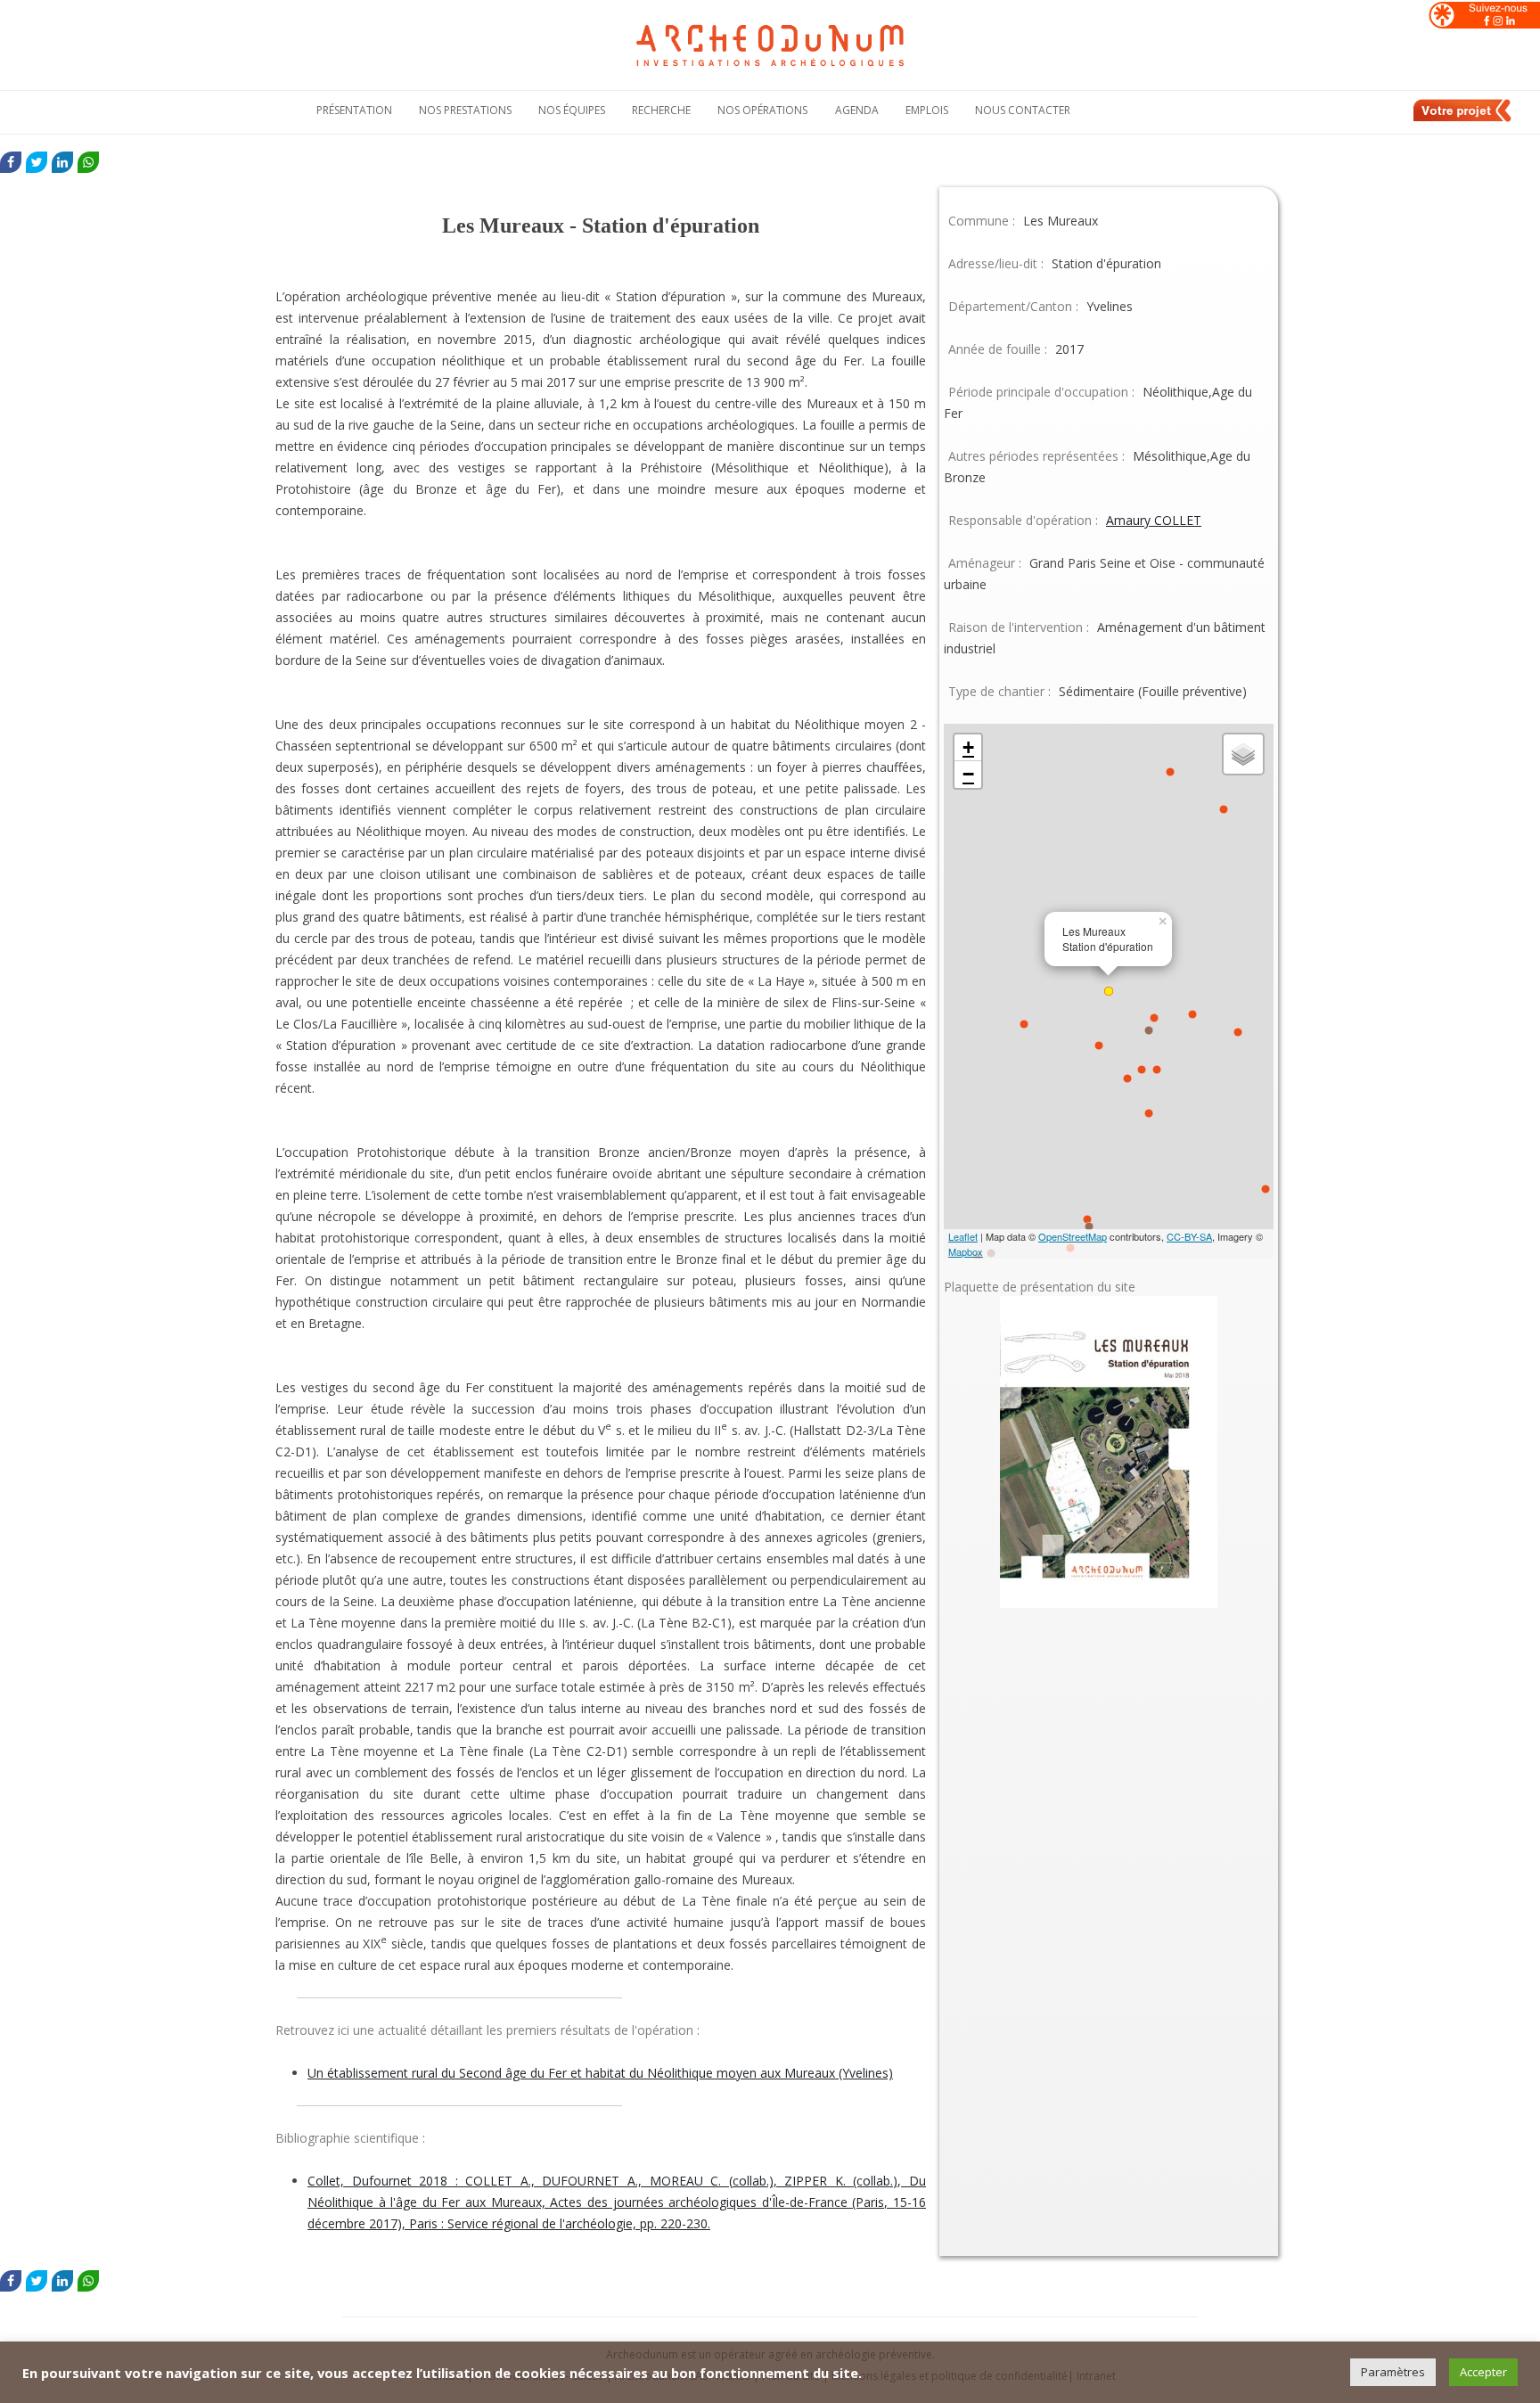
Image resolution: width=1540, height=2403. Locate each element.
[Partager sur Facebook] (11, 162)
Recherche (661, 110)
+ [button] (968, 747)
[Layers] (1243, 754)
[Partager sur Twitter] (37, 162)
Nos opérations (762, 110)
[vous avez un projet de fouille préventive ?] (1463, 119)
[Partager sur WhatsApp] (88, 162)
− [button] (968, 774)
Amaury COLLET (1154, 520)
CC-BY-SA (1189, 1236)
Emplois (927, 110)
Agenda (857, 110)
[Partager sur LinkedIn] (62, 162)
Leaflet (963, 1236)
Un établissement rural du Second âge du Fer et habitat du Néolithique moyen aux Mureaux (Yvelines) (600, 2073)
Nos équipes (572, 110)
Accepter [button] (1483, 2372)
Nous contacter (1023, 110)
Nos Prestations (465, 110)
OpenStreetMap (1073, 1236)
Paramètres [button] (1393, 2372)
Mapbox (966, 1251)
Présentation (354, 110)
